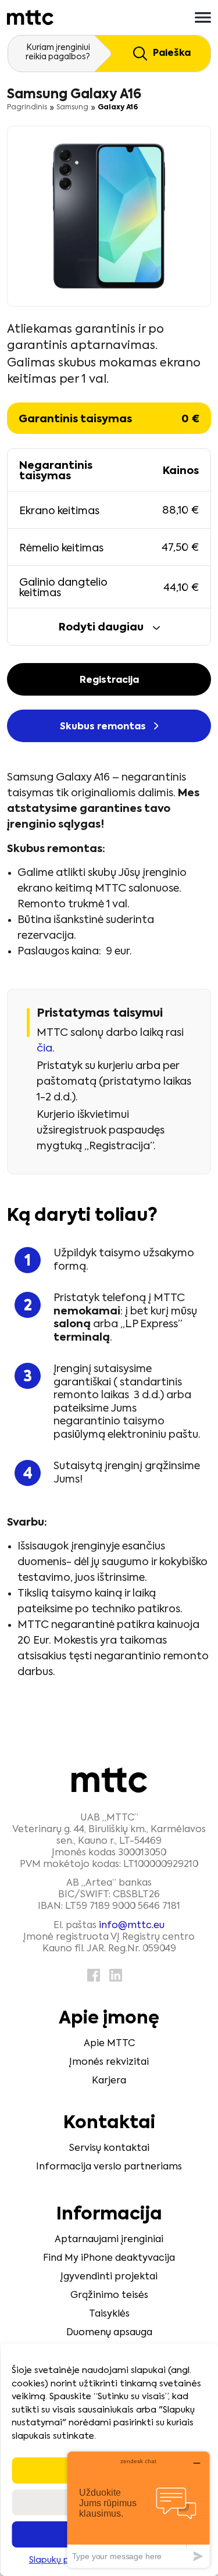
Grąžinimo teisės (109, 2296)
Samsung (72, 108)
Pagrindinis (27, 108)
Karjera (109, 2081)
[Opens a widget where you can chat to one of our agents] (138, 2509)
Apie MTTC (109, 2044)
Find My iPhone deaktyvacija (109, 2258)
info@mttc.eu (132, 1926)
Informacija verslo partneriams (109, 2167)
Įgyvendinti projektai (109, 2277)
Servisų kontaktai (109, 2149)
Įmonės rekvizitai (109, 2062)
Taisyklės (109, 2314)
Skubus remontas (104, 727)
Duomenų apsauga (109, 2333)
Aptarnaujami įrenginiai (109, 2240)
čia (44, 1049)
